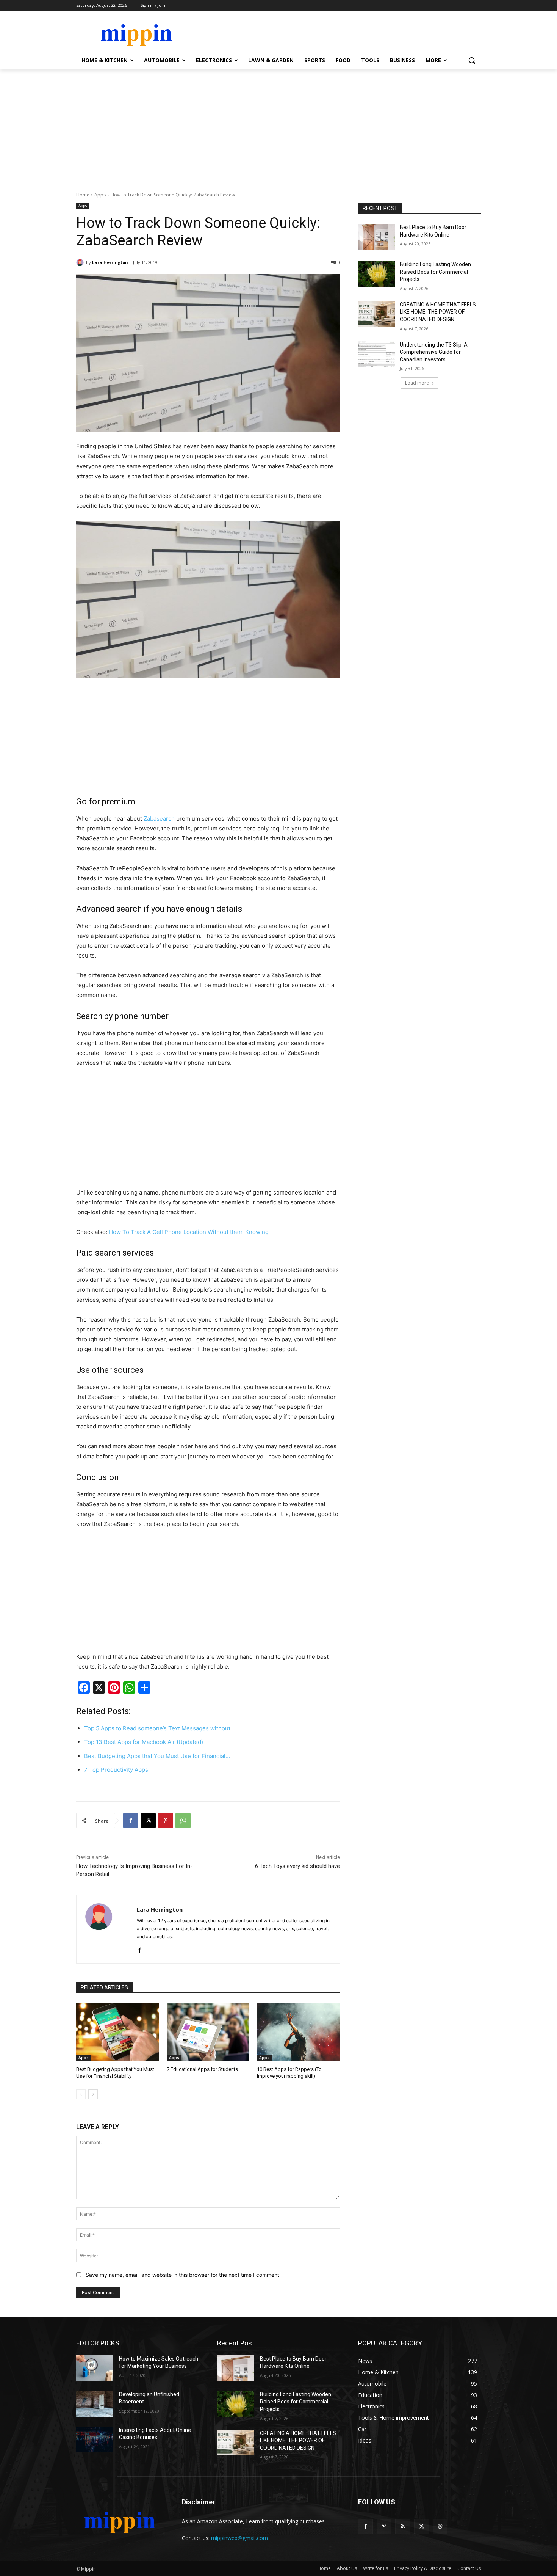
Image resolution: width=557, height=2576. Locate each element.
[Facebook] (131, 1821)
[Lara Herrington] (81, 262)
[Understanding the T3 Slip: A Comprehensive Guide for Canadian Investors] (376, 354)
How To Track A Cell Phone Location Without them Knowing (189, 1232)
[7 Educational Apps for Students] (208, 2032)
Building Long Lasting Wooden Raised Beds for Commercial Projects (435, 272)
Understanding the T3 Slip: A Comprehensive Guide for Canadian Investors (434, 352)
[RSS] (403, 2527)
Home (83, 195)
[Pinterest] (166, 1821)
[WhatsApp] (183, 1821)
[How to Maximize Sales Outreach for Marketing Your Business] (95, 2368)
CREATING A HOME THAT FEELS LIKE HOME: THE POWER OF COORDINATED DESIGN (438, 312)
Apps (100, 195)
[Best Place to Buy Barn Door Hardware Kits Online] (376, 237)
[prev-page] (81, 2094)
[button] (472, 60)
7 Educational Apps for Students (202, 2069)
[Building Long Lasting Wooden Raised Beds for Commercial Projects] (376, 274)
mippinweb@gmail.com (239, 2538)
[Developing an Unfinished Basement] (95, 2404)
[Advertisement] (278, 126)
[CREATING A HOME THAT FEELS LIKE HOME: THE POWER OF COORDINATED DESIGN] (376, 314)
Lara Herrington (110, 262)
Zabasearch (159, 819)
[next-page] (93, 2094)
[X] (148, 1821)
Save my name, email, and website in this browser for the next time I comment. (183, 2275)
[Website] (440, 2527)
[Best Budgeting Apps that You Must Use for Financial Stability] (118, 2032)
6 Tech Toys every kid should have (297, 1866)
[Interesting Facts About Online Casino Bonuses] (95, 2439)
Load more (417, 383)
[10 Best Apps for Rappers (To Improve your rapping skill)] (298, 2032)
